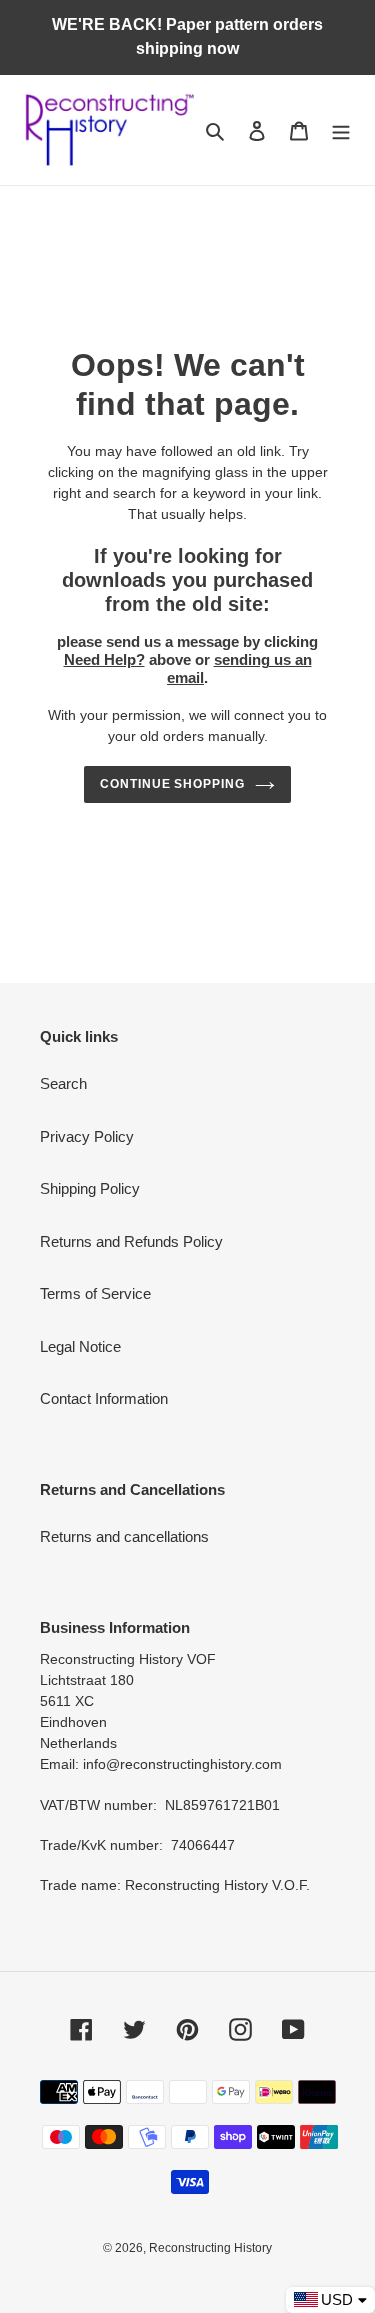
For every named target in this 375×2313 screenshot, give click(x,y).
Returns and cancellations (124, 1536)
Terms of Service (95, 1293)
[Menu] (341, 130)
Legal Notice (80, 1346)
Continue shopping (173, 784)
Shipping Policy (90, 1188)
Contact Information (104, 1398)
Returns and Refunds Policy (131, 1241)
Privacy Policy (87, 1136)
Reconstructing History (210, 2248)
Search (63, 1083)
